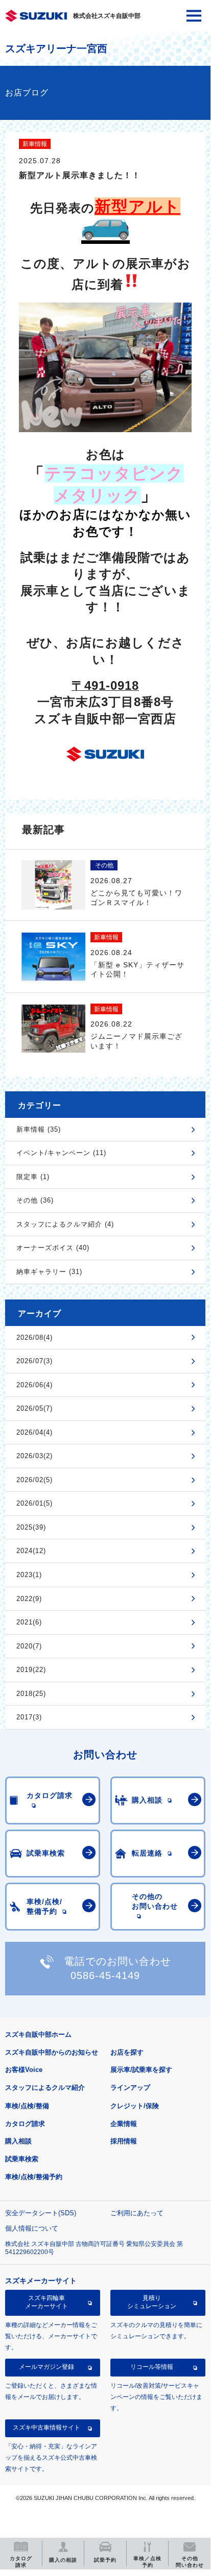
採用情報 (124, 2141)
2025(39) (31, 1527)
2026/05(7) (34, 1408)
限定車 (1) (33, 1177)
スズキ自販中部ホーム (38, 2034)
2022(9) (29, 1599)
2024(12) (31, 1551)
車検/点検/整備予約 (34, 2177)
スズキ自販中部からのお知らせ (52, 2052)
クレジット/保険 (135, 2106)
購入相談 (18, 2141)
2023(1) (29, 1575)
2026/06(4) (34, 1385)
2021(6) (29, 1622)
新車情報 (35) (39, 1129)
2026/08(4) (34, 1337)
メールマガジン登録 (46, 2367)
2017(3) (29, 1717)
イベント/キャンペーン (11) (61, 1153)
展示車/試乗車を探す (141, 2070)
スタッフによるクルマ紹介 (45, 2087)
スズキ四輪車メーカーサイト (46, 2302)
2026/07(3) (34, 1361)
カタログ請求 (25, 2124)
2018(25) (31, 1694)
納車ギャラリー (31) (49, 1272)
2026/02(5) (34, 1480)
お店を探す (127, 2052)
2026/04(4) (34, 1432)
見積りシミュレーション (152, 2302)
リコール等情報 (152, 2367)
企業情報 (124, 2124)
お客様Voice (24, 2070)
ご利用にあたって (137, 2213)
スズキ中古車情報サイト (46, 2428)
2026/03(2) (34, 1456)
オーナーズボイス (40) (53, 1248)
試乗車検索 (22, 2159)
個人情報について (32, 2228)
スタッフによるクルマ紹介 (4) (65, 1224)
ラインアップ (130, 2087)
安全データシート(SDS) (41, 2213)
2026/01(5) (34, 1503)
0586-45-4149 (105, 1975)
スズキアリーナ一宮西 (56, 48)
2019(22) (31, 1670)
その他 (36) (35, 1200)
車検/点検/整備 (27, 2106)
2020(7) (29, 1646)
